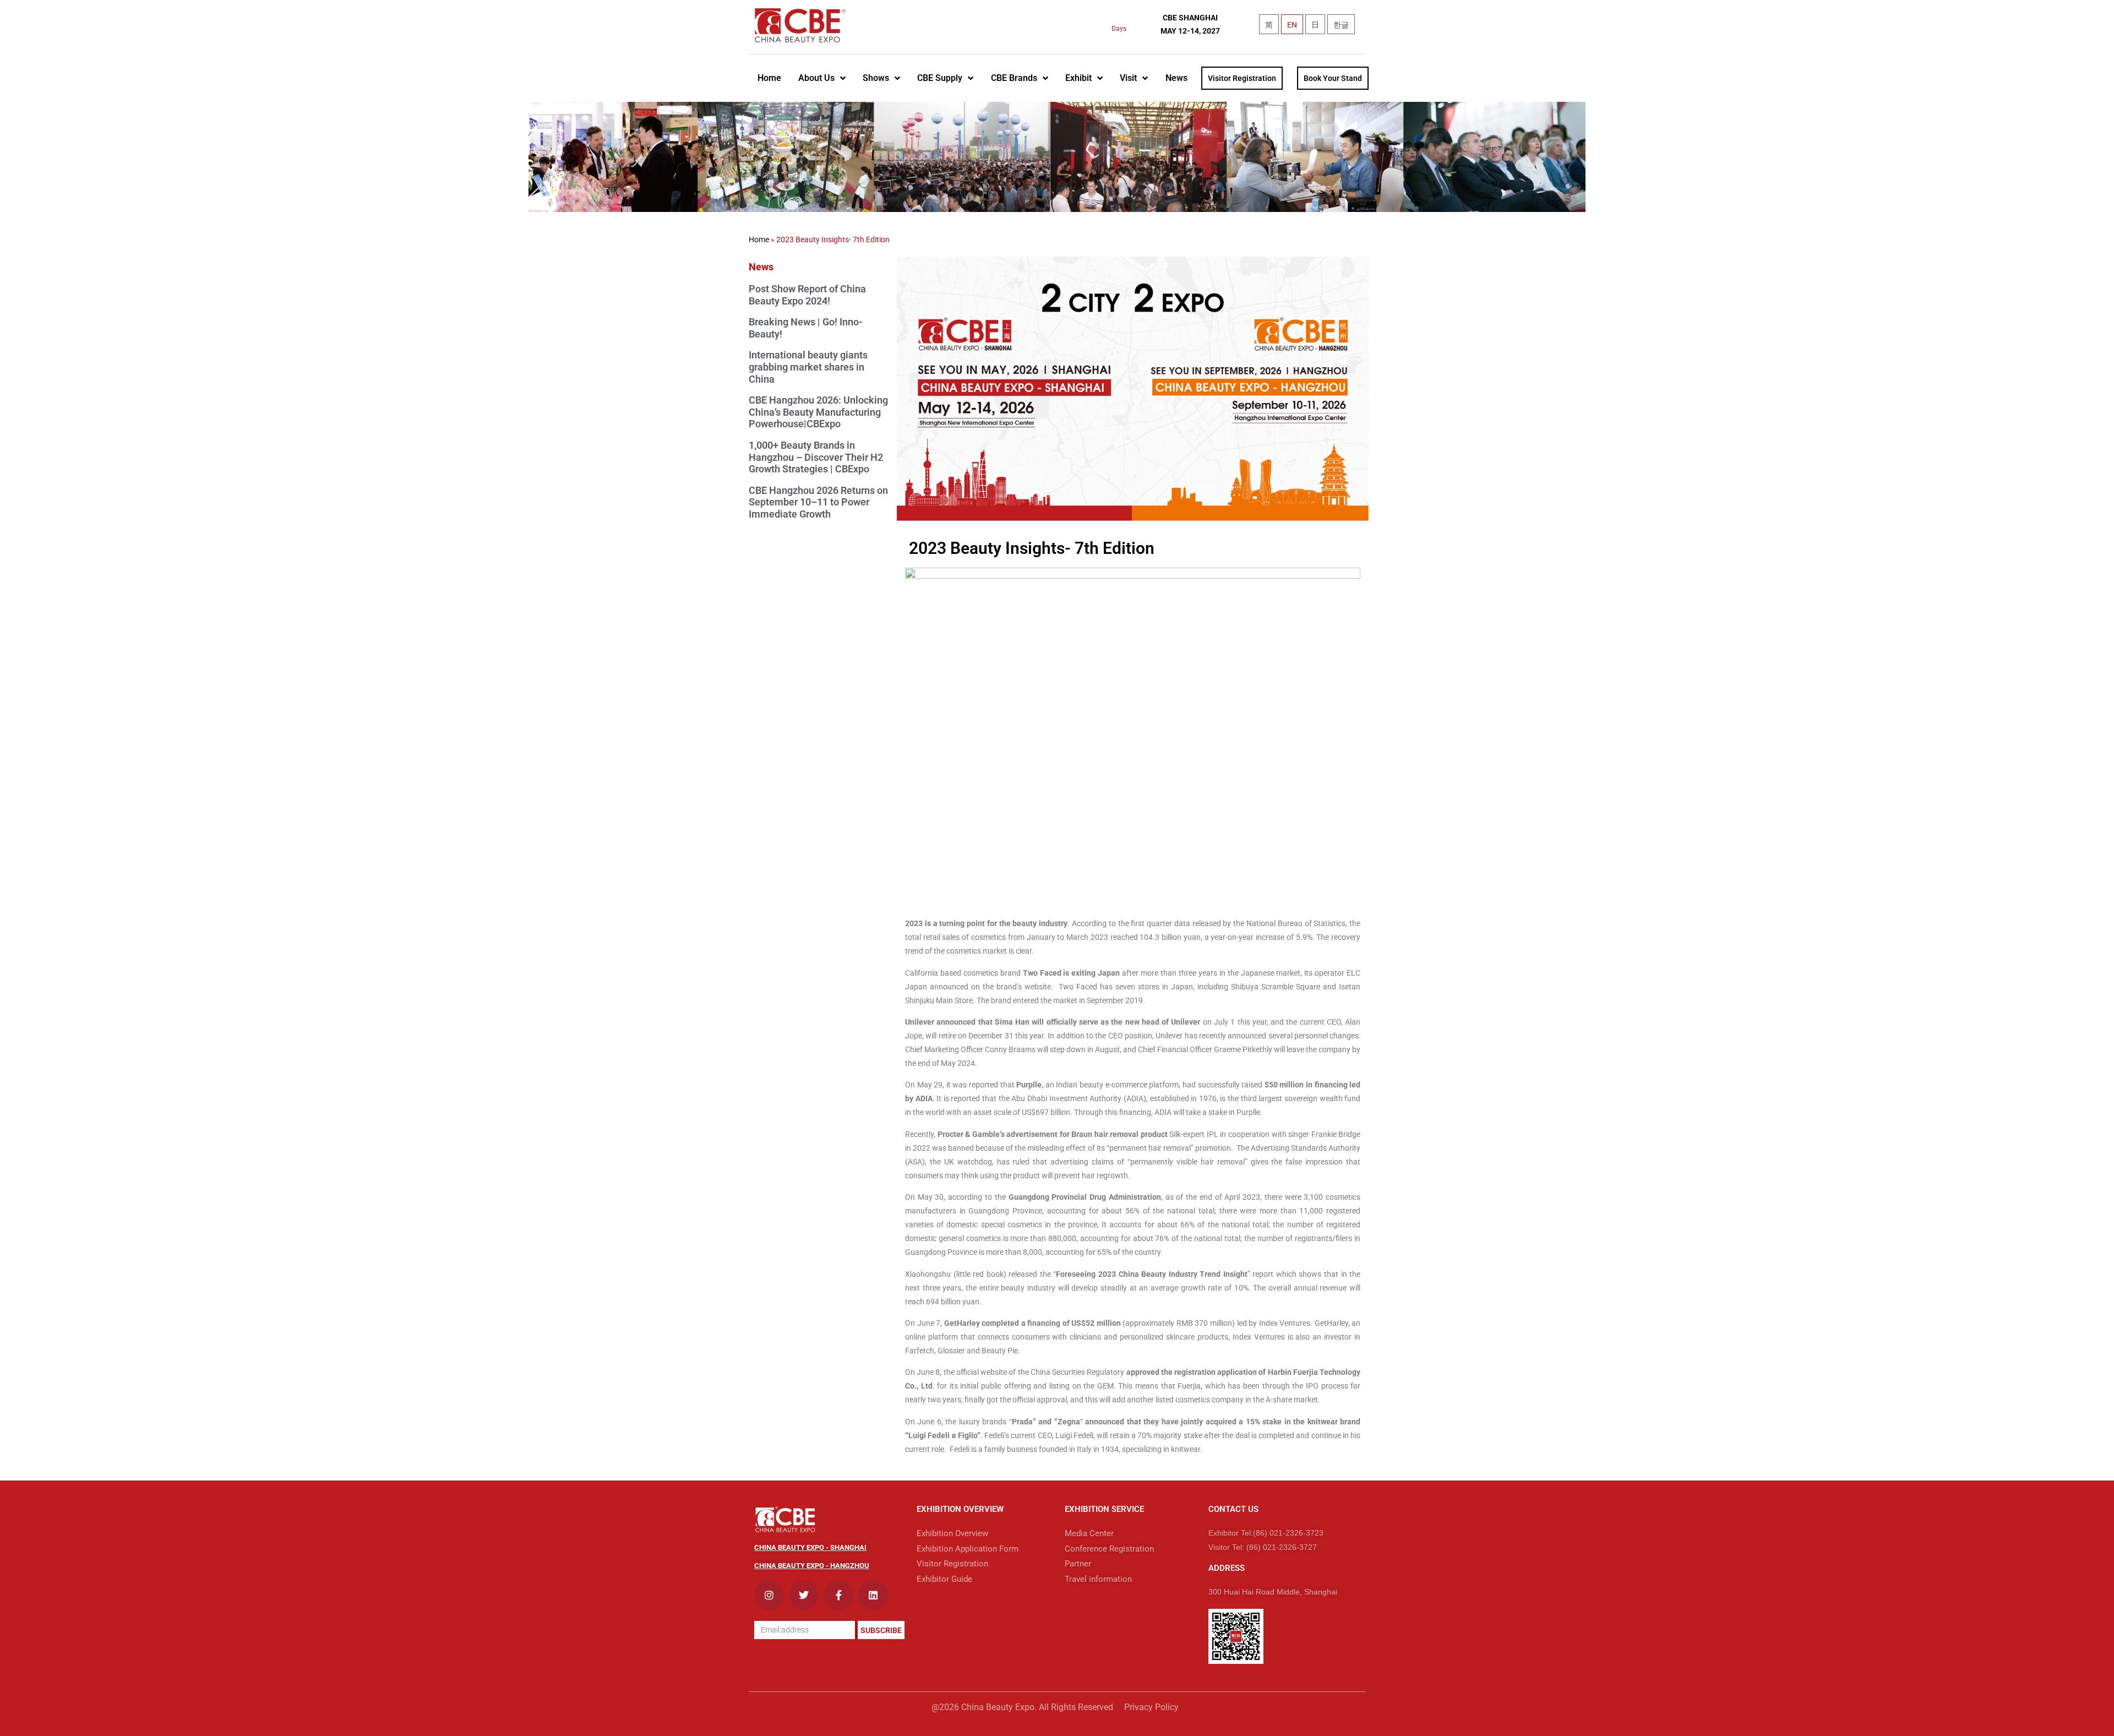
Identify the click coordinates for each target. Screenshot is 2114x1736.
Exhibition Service (1104, 1509)
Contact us (1233, 1509)
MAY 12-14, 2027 (1190, 31)
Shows (876, 78)
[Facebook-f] (838, 1595)
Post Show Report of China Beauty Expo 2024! (807, 295)
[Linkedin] (873, 1595)
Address (1227, 1568)
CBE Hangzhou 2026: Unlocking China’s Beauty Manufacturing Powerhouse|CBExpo (818, 412)
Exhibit (1078, 78)
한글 (1341, 25)
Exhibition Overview (960, 1509)
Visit (1128, 78)
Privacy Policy (1151, 1707)
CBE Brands (1014, 78)
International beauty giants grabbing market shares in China (808, 367)
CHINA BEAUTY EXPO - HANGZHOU (812, 1566)
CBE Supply (940, 78)
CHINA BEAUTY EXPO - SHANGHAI (810, 1547)
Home (769, 78)
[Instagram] (769, 1595)
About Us (816, 78)
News (1176, 78)
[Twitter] (804, 1595)
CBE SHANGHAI (1190, 18)
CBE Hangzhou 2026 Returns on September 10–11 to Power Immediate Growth (818, 502)
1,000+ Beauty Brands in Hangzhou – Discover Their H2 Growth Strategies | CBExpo (816, 457)
